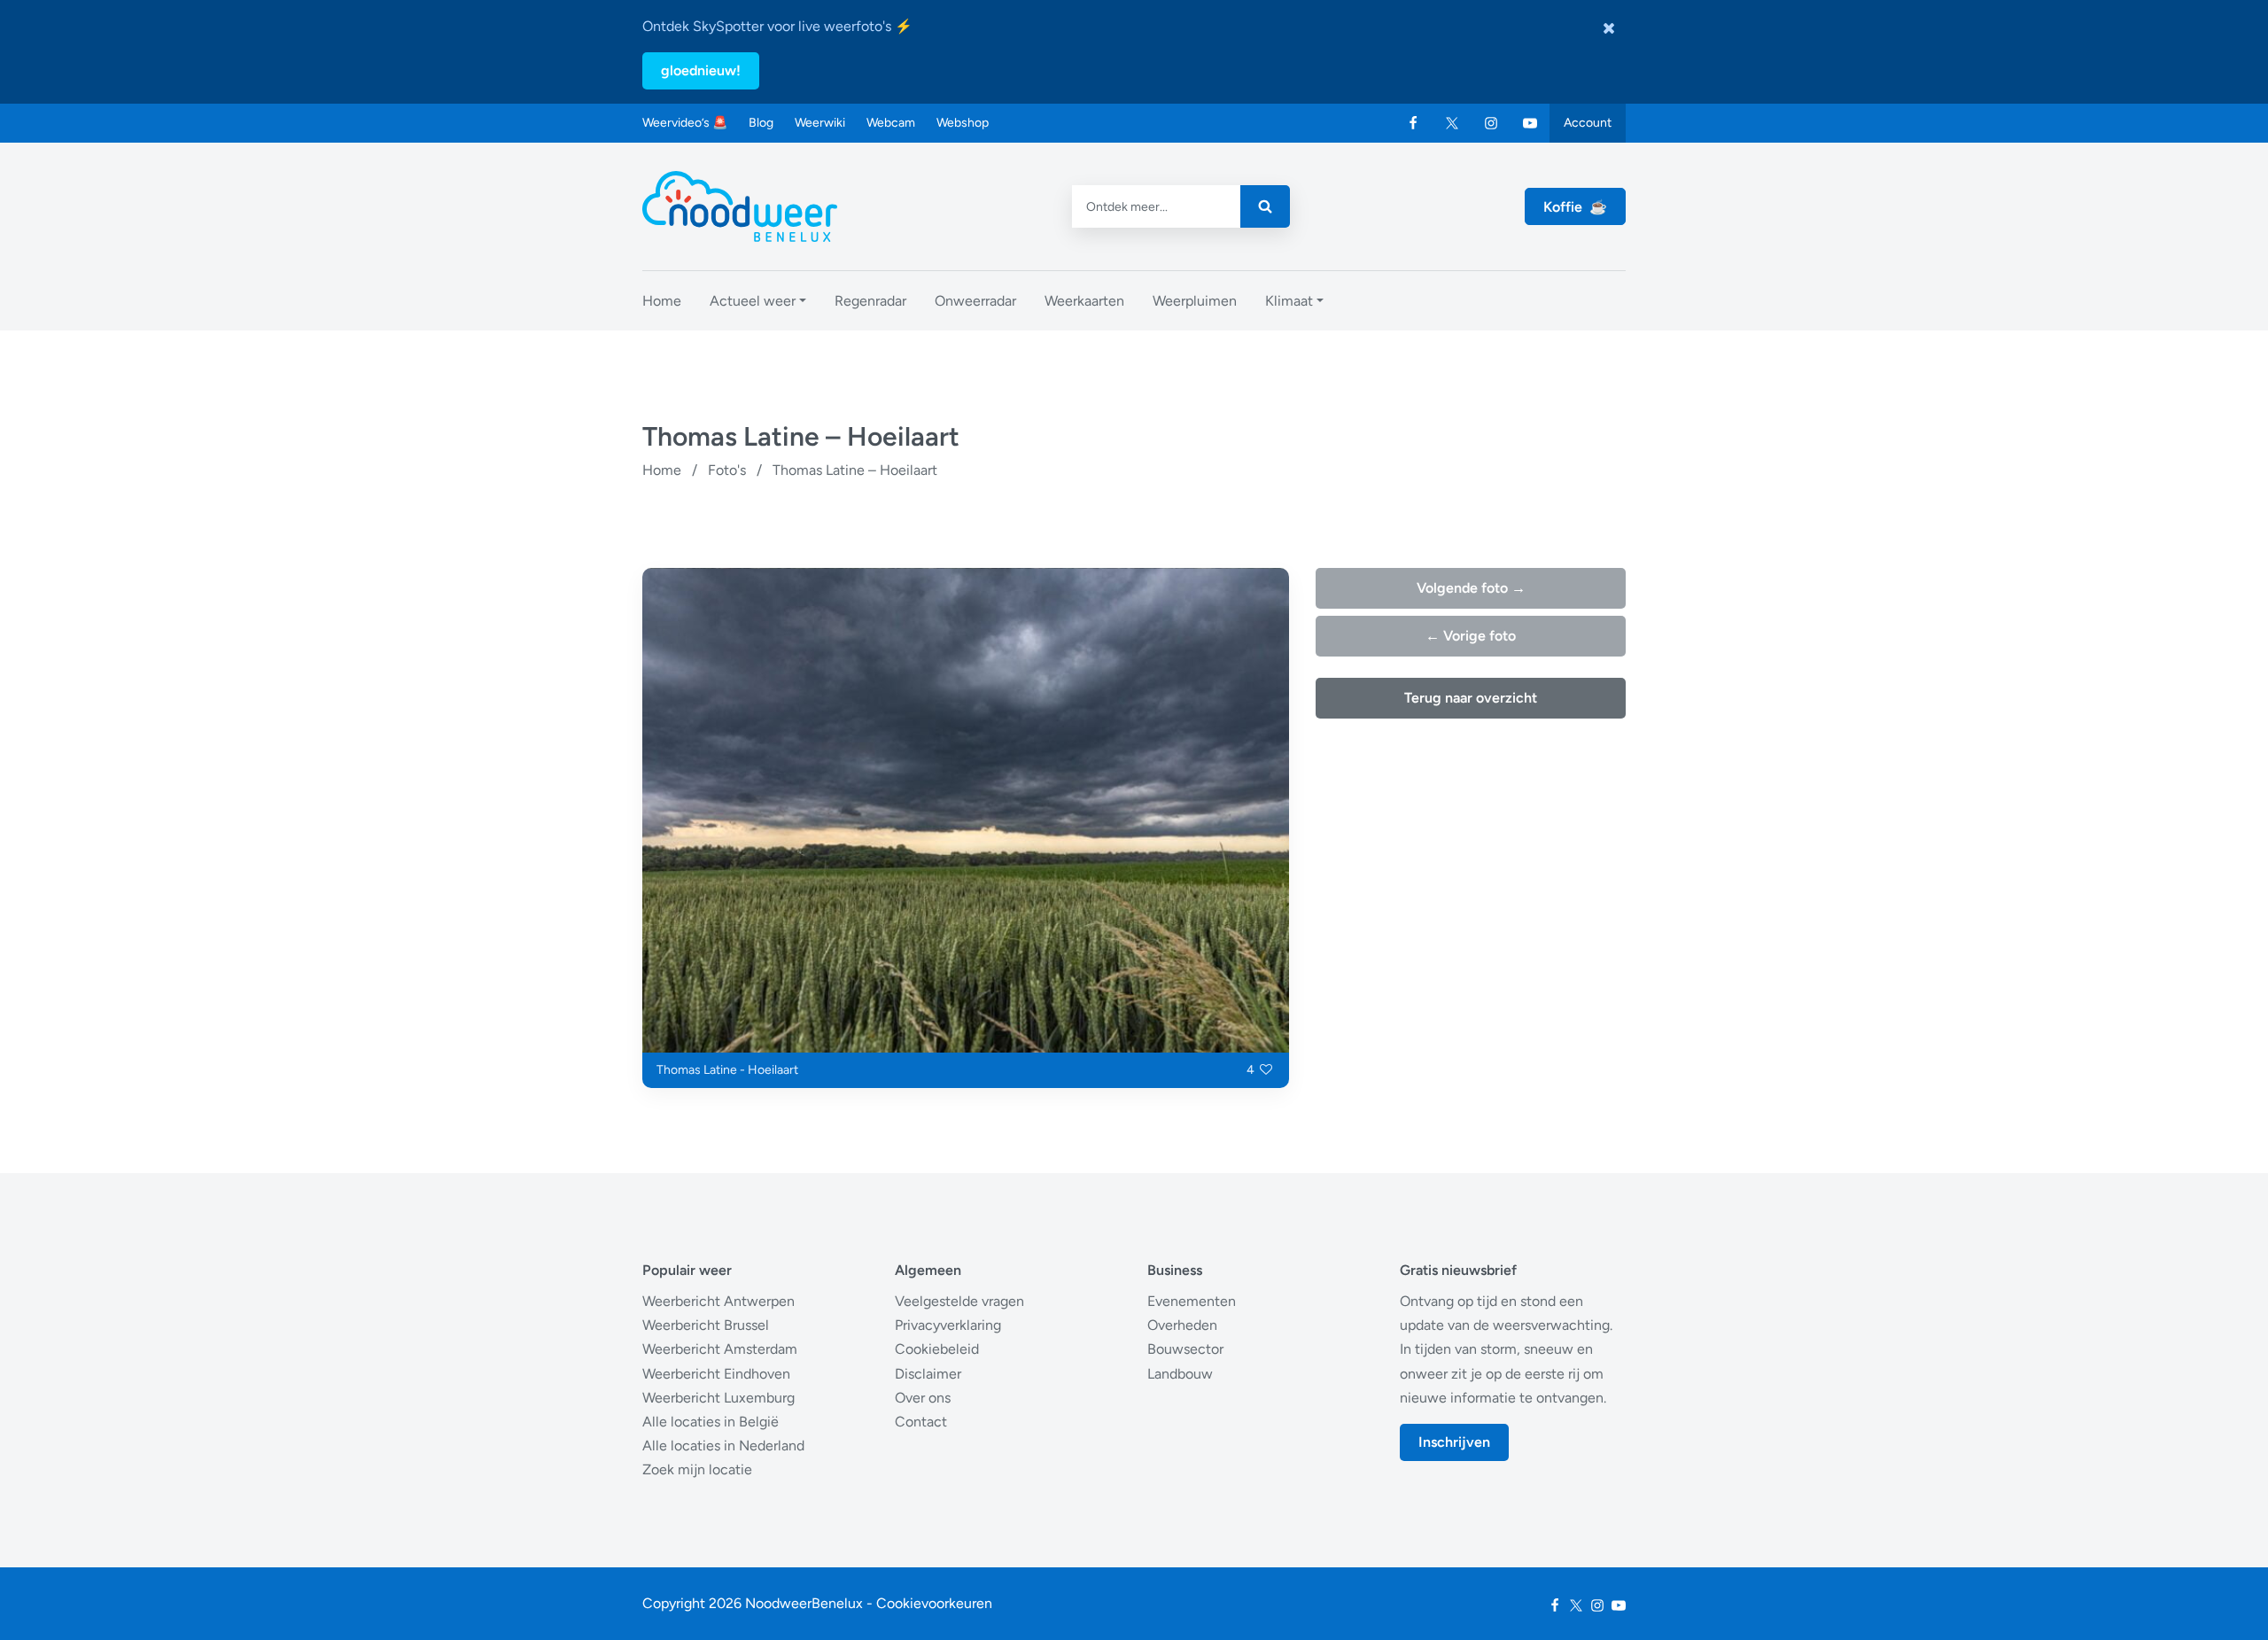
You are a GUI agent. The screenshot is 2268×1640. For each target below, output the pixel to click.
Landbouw (1180, 1374)
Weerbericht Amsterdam (720, 1349)
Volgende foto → (1471, 588)
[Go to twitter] (1452, 123)
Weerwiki (820, 123)
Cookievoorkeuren (934, 1603)
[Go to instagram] (1491, 123)
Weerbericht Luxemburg (718, 1398)
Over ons (923, 1398)
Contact (921, 1422)
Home (662, 470)
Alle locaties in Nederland (723, 1446)
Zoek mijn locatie (697, 1469)
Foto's (727, 470)
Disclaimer (928, 1374)
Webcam (891, 123)
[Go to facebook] (1413, 123)
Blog (761, 123)
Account (1588, 123)
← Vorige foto (1471, 636)
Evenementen (1192, 1301)
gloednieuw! (701, 70)
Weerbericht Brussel (706, 1325)
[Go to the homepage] (740, 206)
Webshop (963, 123)
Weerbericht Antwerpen (718, 1301)
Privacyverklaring (948, 1325)
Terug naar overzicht (1471, 698)
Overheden (1182, 1325)
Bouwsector (1185, 1349)
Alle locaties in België (711, 1422)
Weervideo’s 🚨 (685, 123)
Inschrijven (1454, 1442)
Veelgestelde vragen (959, 1301)
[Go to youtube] (1530, 123)
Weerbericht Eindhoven (716, 1374)
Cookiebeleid (937, 1349)
